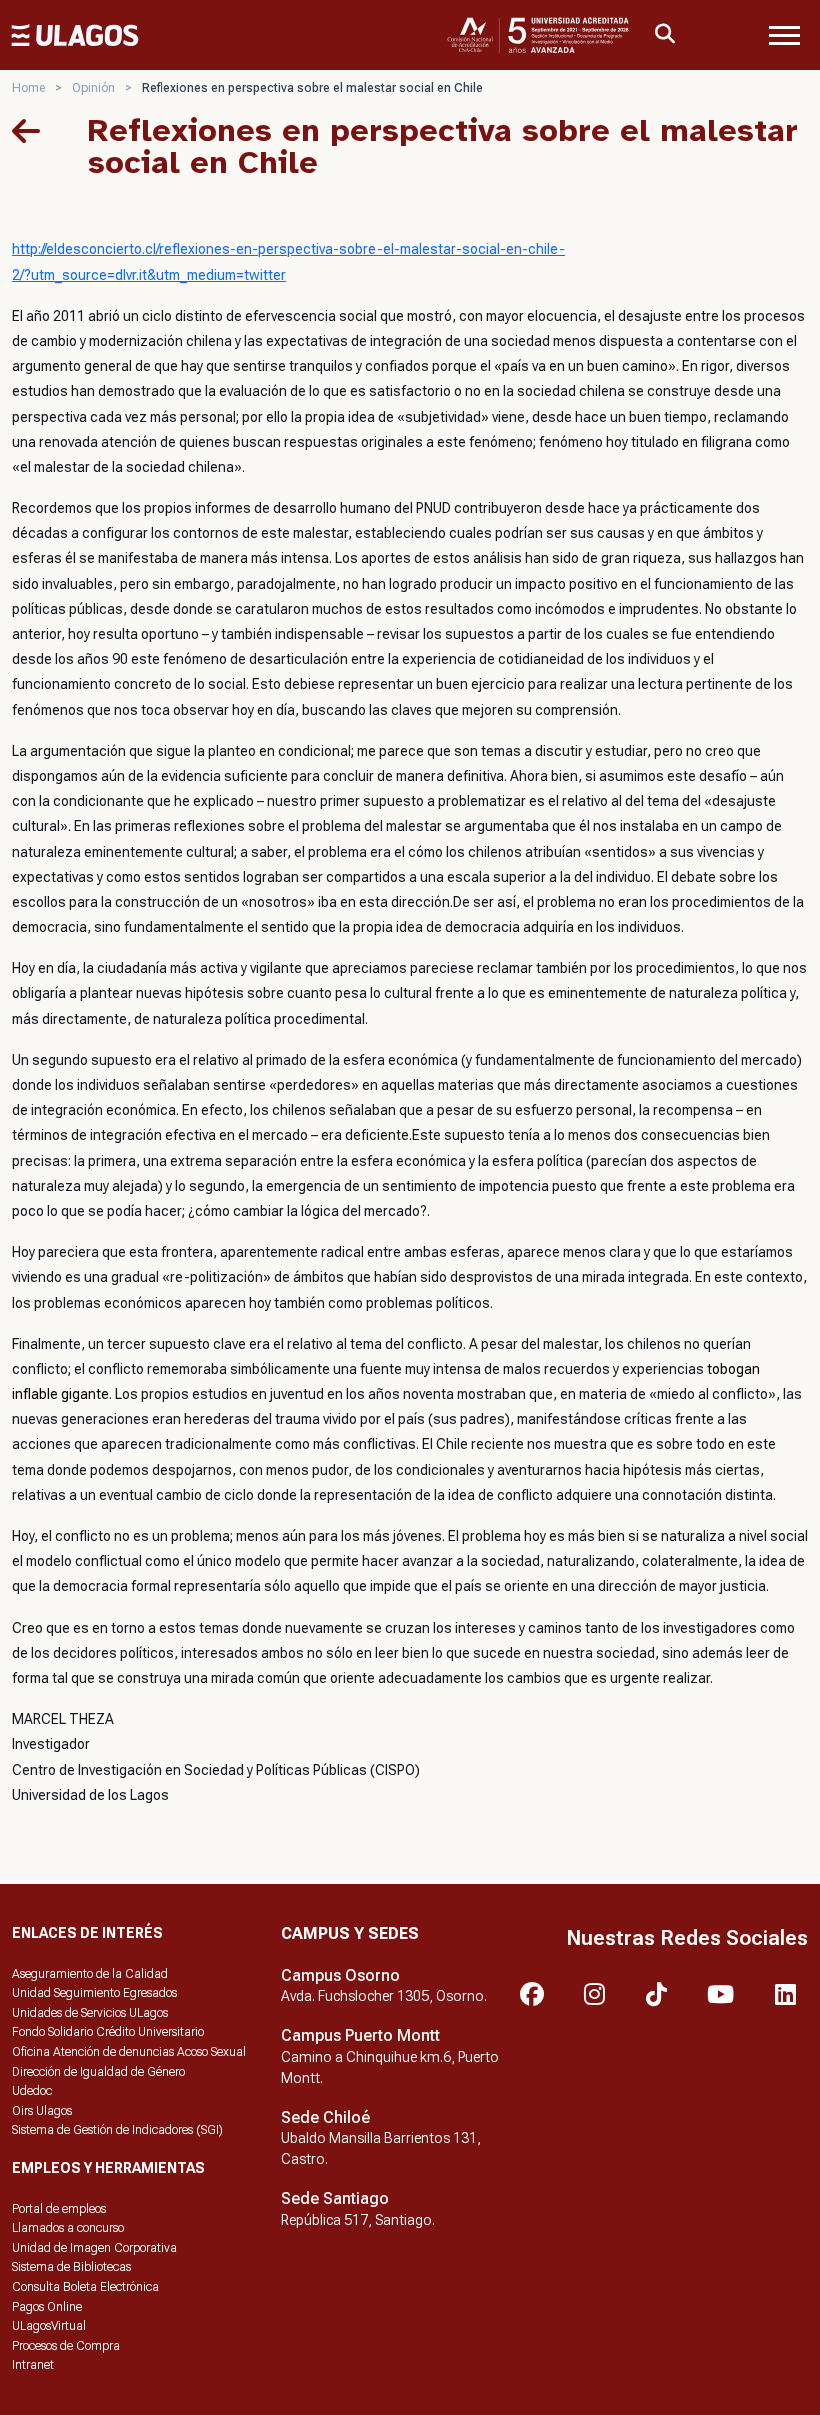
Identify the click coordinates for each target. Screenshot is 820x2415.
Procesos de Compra (66, 2346)
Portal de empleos (59, 2209)
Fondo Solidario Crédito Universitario (108, 2032)
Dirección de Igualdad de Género (98, 2072)
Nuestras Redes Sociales (687, 1938)
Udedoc (32, 2091)
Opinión (93, 88)
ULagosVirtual (49, 2326)
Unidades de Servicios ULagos (90, 2013)
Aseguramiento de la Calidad (90, 1974)
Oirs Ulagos (42, 2111)
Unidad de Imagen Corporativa (94, 2248)
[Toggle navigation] (784, 35)
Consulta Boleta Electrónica (85, 2287)
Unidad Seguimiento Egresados (94, 1993)
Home (28, 88)
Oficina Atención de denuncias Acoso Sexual (129, 2052)
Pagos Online (47, 2307)
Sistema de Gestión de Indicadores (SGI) (117, 2130)
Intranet (33, 2365)
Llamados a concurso (68, 2228)
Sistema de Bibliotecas (71, 2267)
